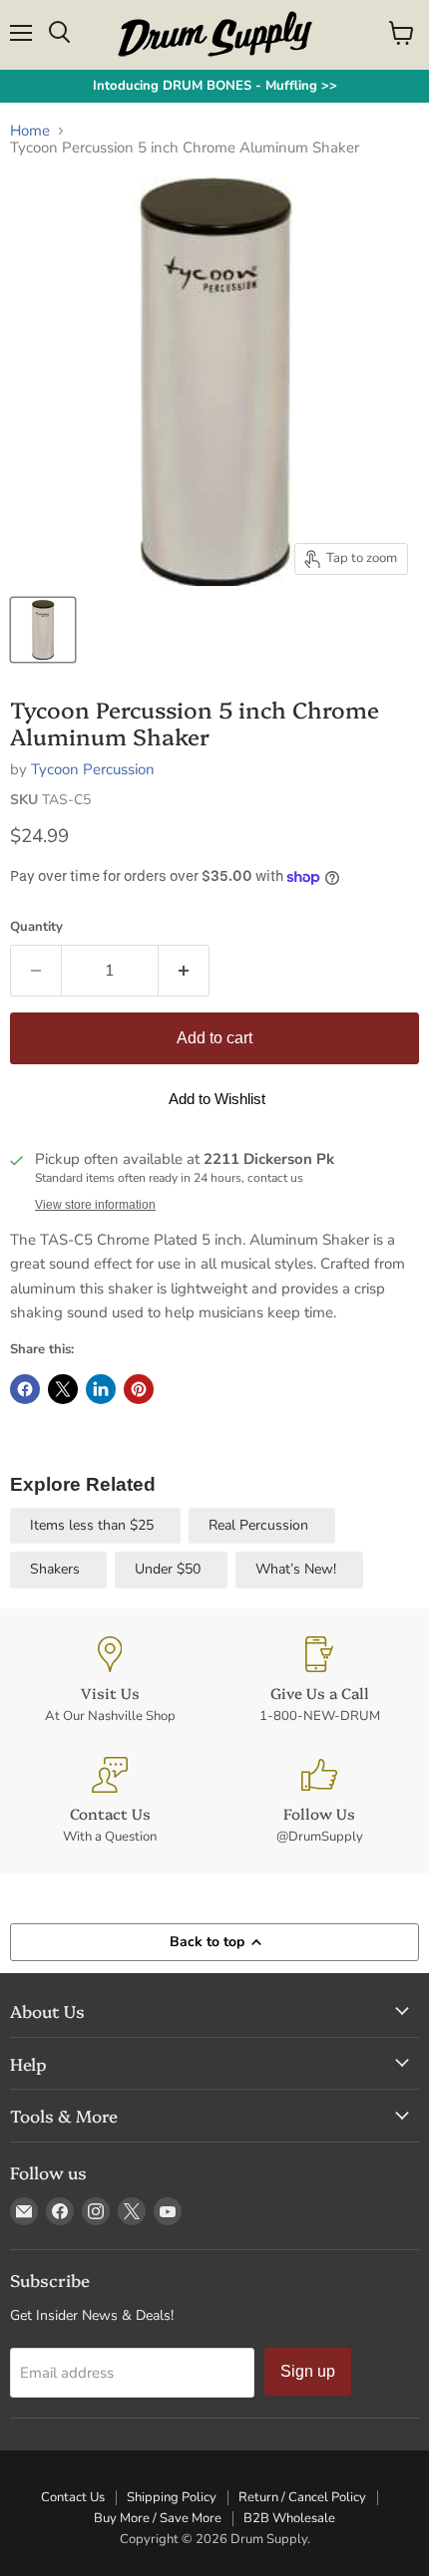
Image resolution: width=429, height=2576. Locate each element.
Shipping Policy (172, 2497)
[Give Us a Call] (319, 1681)
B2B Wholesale (289, 2518)
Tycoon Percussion (93, 769)
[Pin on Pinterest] (139, 1389)
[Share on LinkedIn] (101, 1389)
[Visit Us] (110, 1681)
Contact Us (73, 2497)
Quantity (36, 927)
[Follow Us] (319, 1801)
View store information (95, 1205)
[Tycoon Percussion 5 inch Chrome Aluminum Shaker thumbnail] (43, 630)
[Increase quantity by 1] (184, 971)
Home (30, 131)
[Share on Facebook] (25, 1389)
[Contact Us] (110, 1801)
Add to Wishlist (217, 1099)
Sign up (308, 2371)
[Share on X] (63, 1389)
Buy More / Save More (158, 2518)
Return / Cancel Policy (302, 2497)
